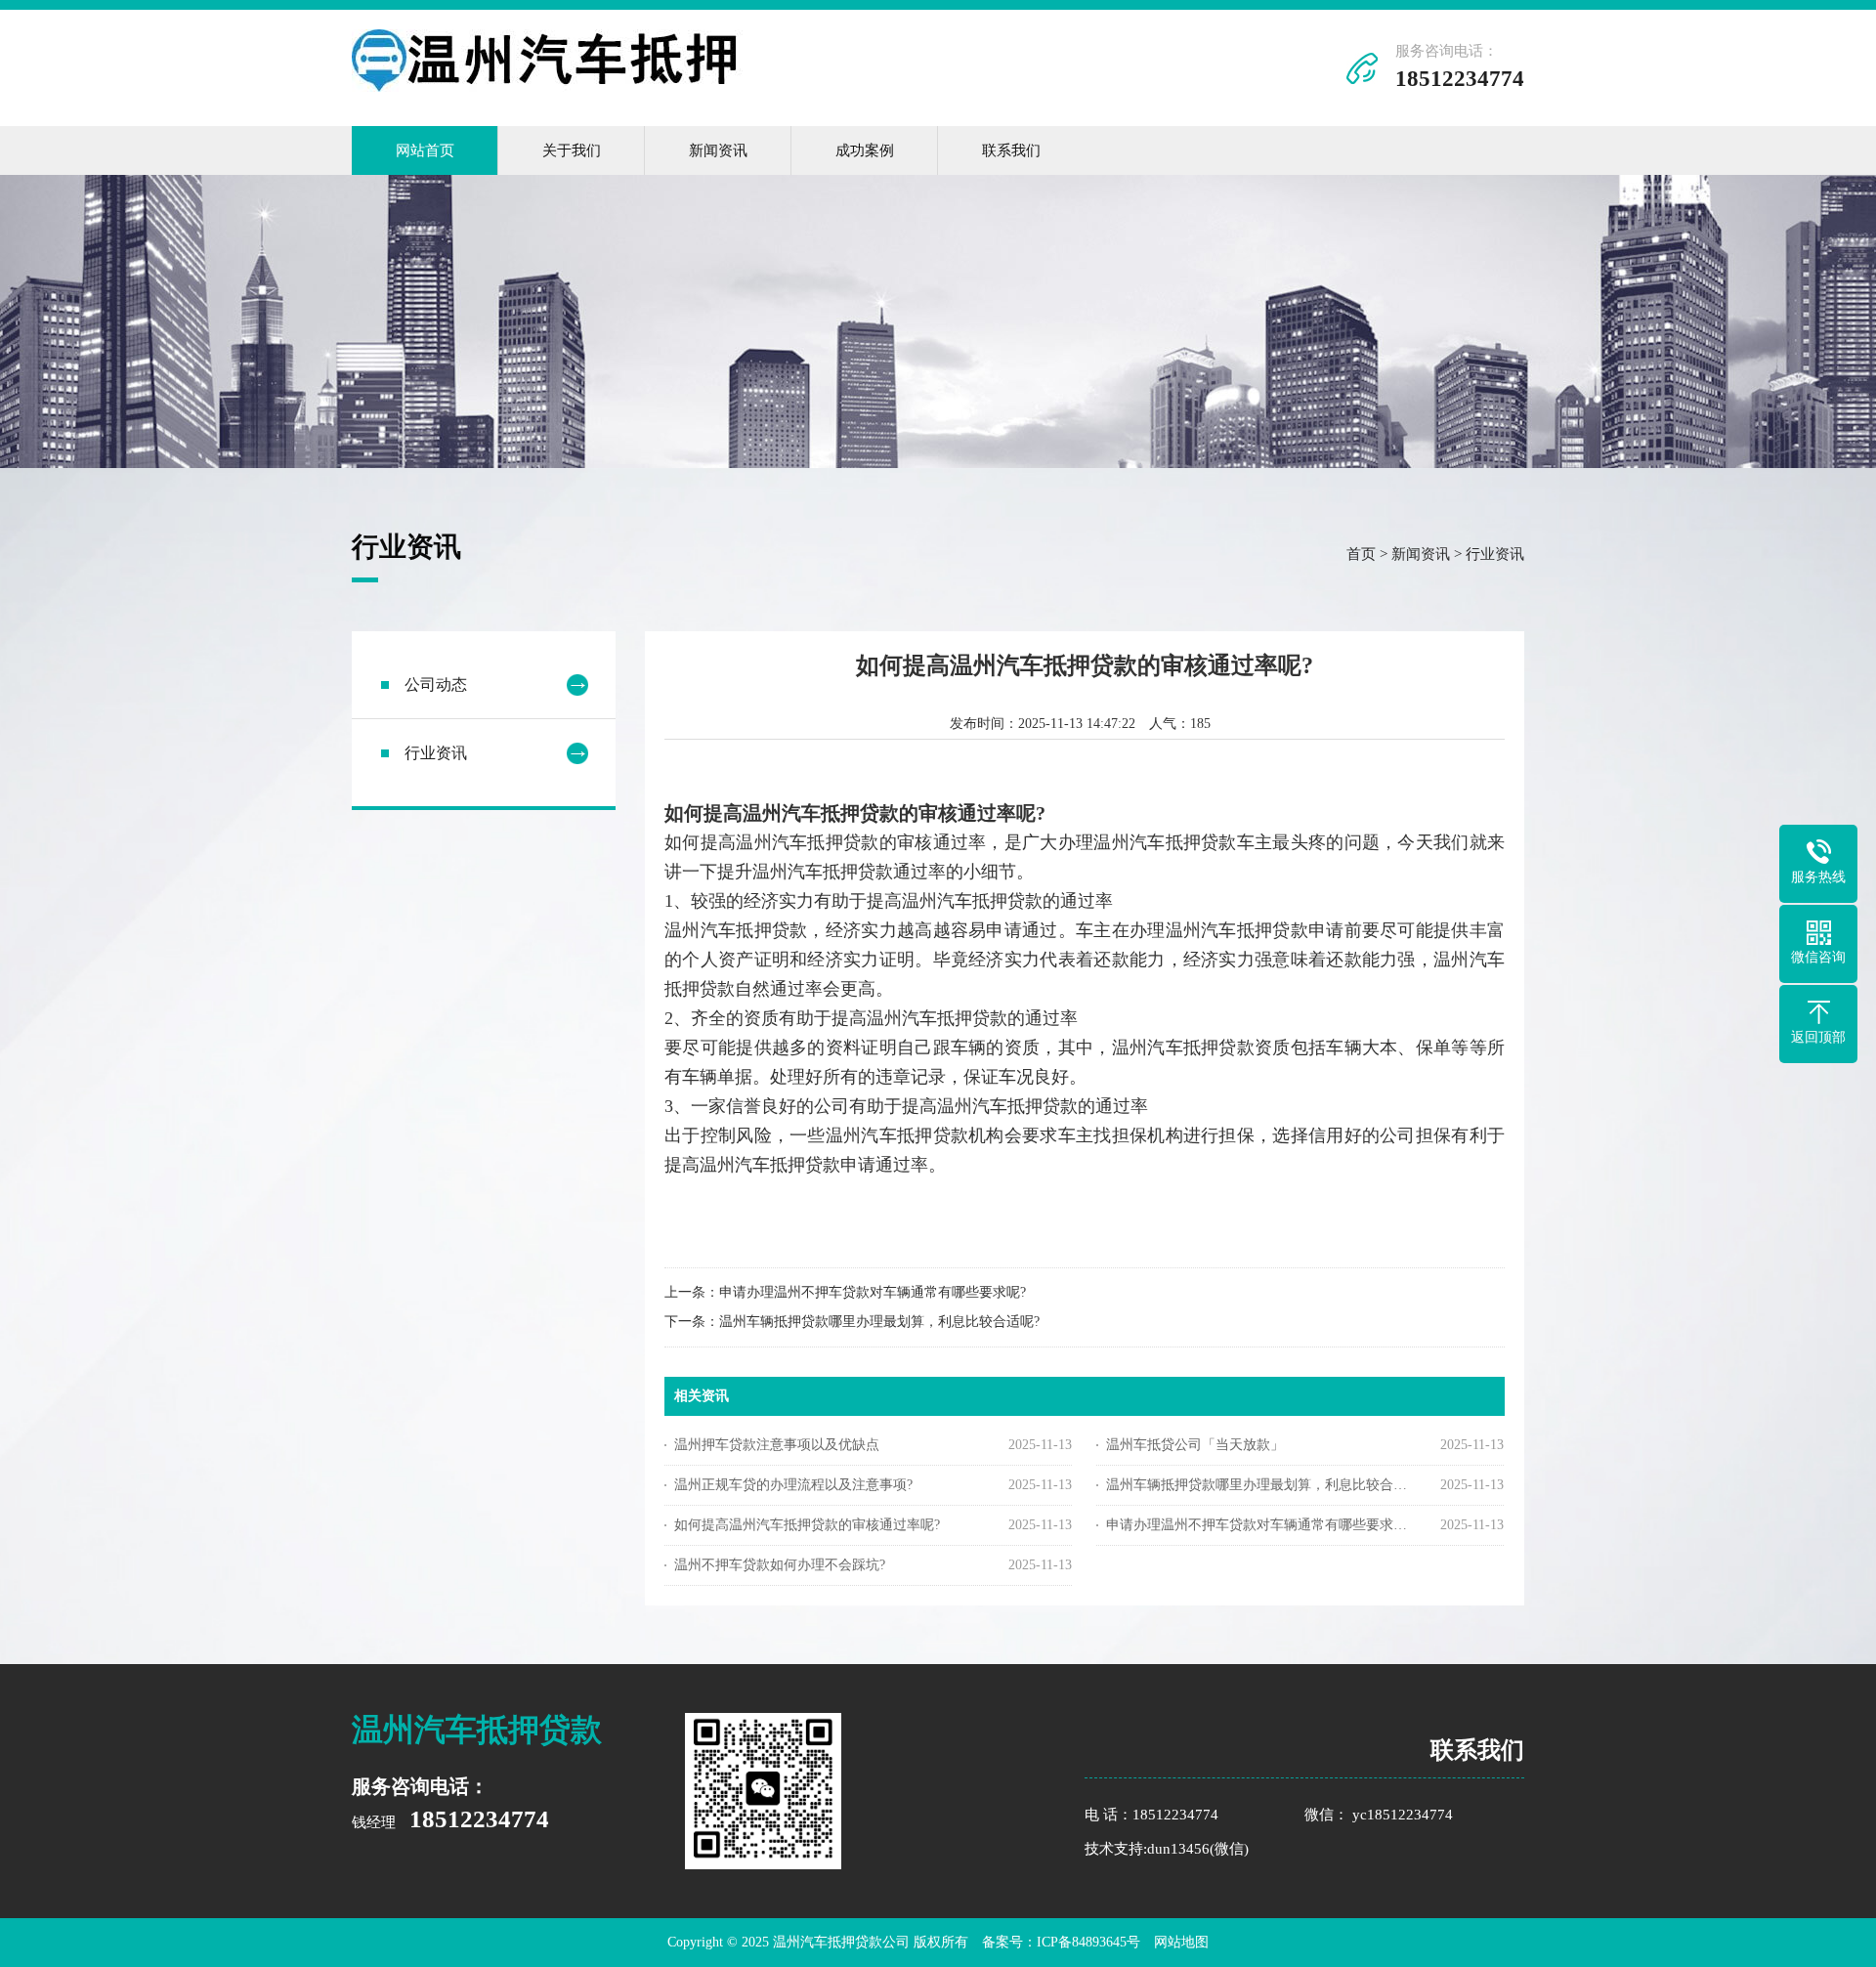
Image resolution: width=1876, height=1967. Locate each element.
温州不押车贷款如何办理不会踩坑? (780, 1565)
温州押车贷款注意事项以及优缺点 (777, 1445)
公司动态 (436, 684)
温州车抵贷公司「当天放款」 (1195, 1445)
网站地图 (1181, 1942)
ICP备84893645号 (1088, 1942)
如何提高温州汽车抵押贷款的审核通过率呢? (807, 1525)
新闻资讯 (718, 150)
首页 (1361, 554)
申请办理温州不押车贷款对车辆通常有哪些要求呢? (873, 1292)
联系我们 (1011, 150)
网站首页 (425, 150)
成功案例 (865, 150)
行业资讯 (1495, 554)
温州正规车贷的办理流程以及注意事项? (793, 1485)
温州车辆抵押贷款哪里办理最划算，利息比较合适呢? (879, 1322)
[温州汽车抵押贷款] (547, 87)
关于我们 (572, 150)
